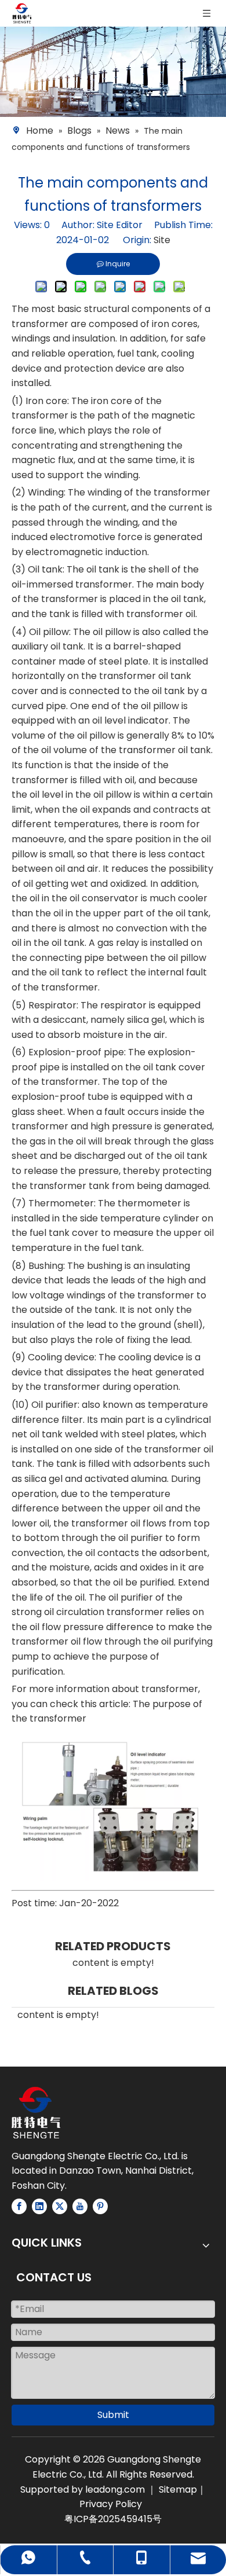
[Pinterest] (100, 2206)
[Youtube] (80, 2206)
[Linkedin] (39, 2206)
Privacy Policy (111, 2504)
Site (162, 240)
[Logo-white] (36, 2113)
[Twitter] (60, 2206)
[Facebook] (19, 2206)
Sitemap (178, 2489)
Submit (113, 2415)
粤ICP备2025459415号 (113, 2519)
